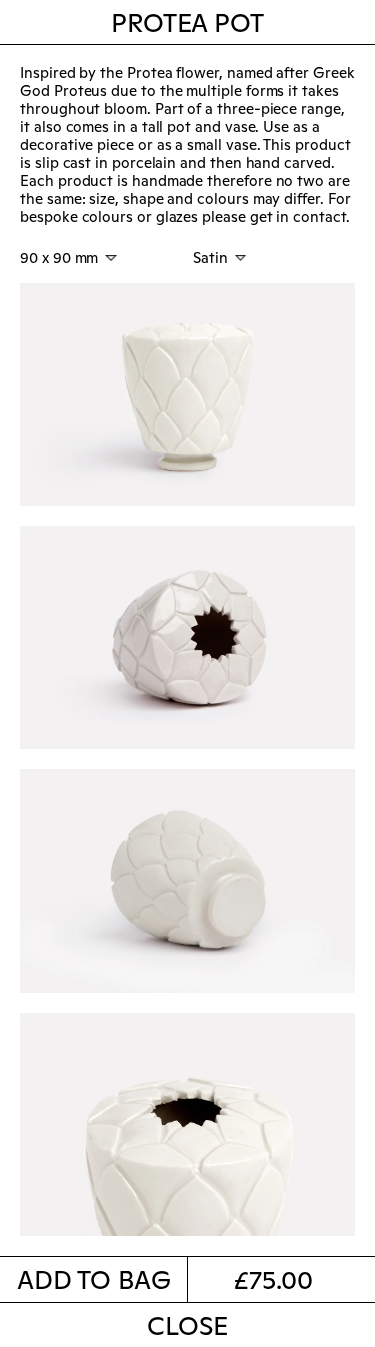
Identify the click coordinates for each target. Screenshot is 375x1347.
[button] (94, 1279)
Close (187, 1327)
